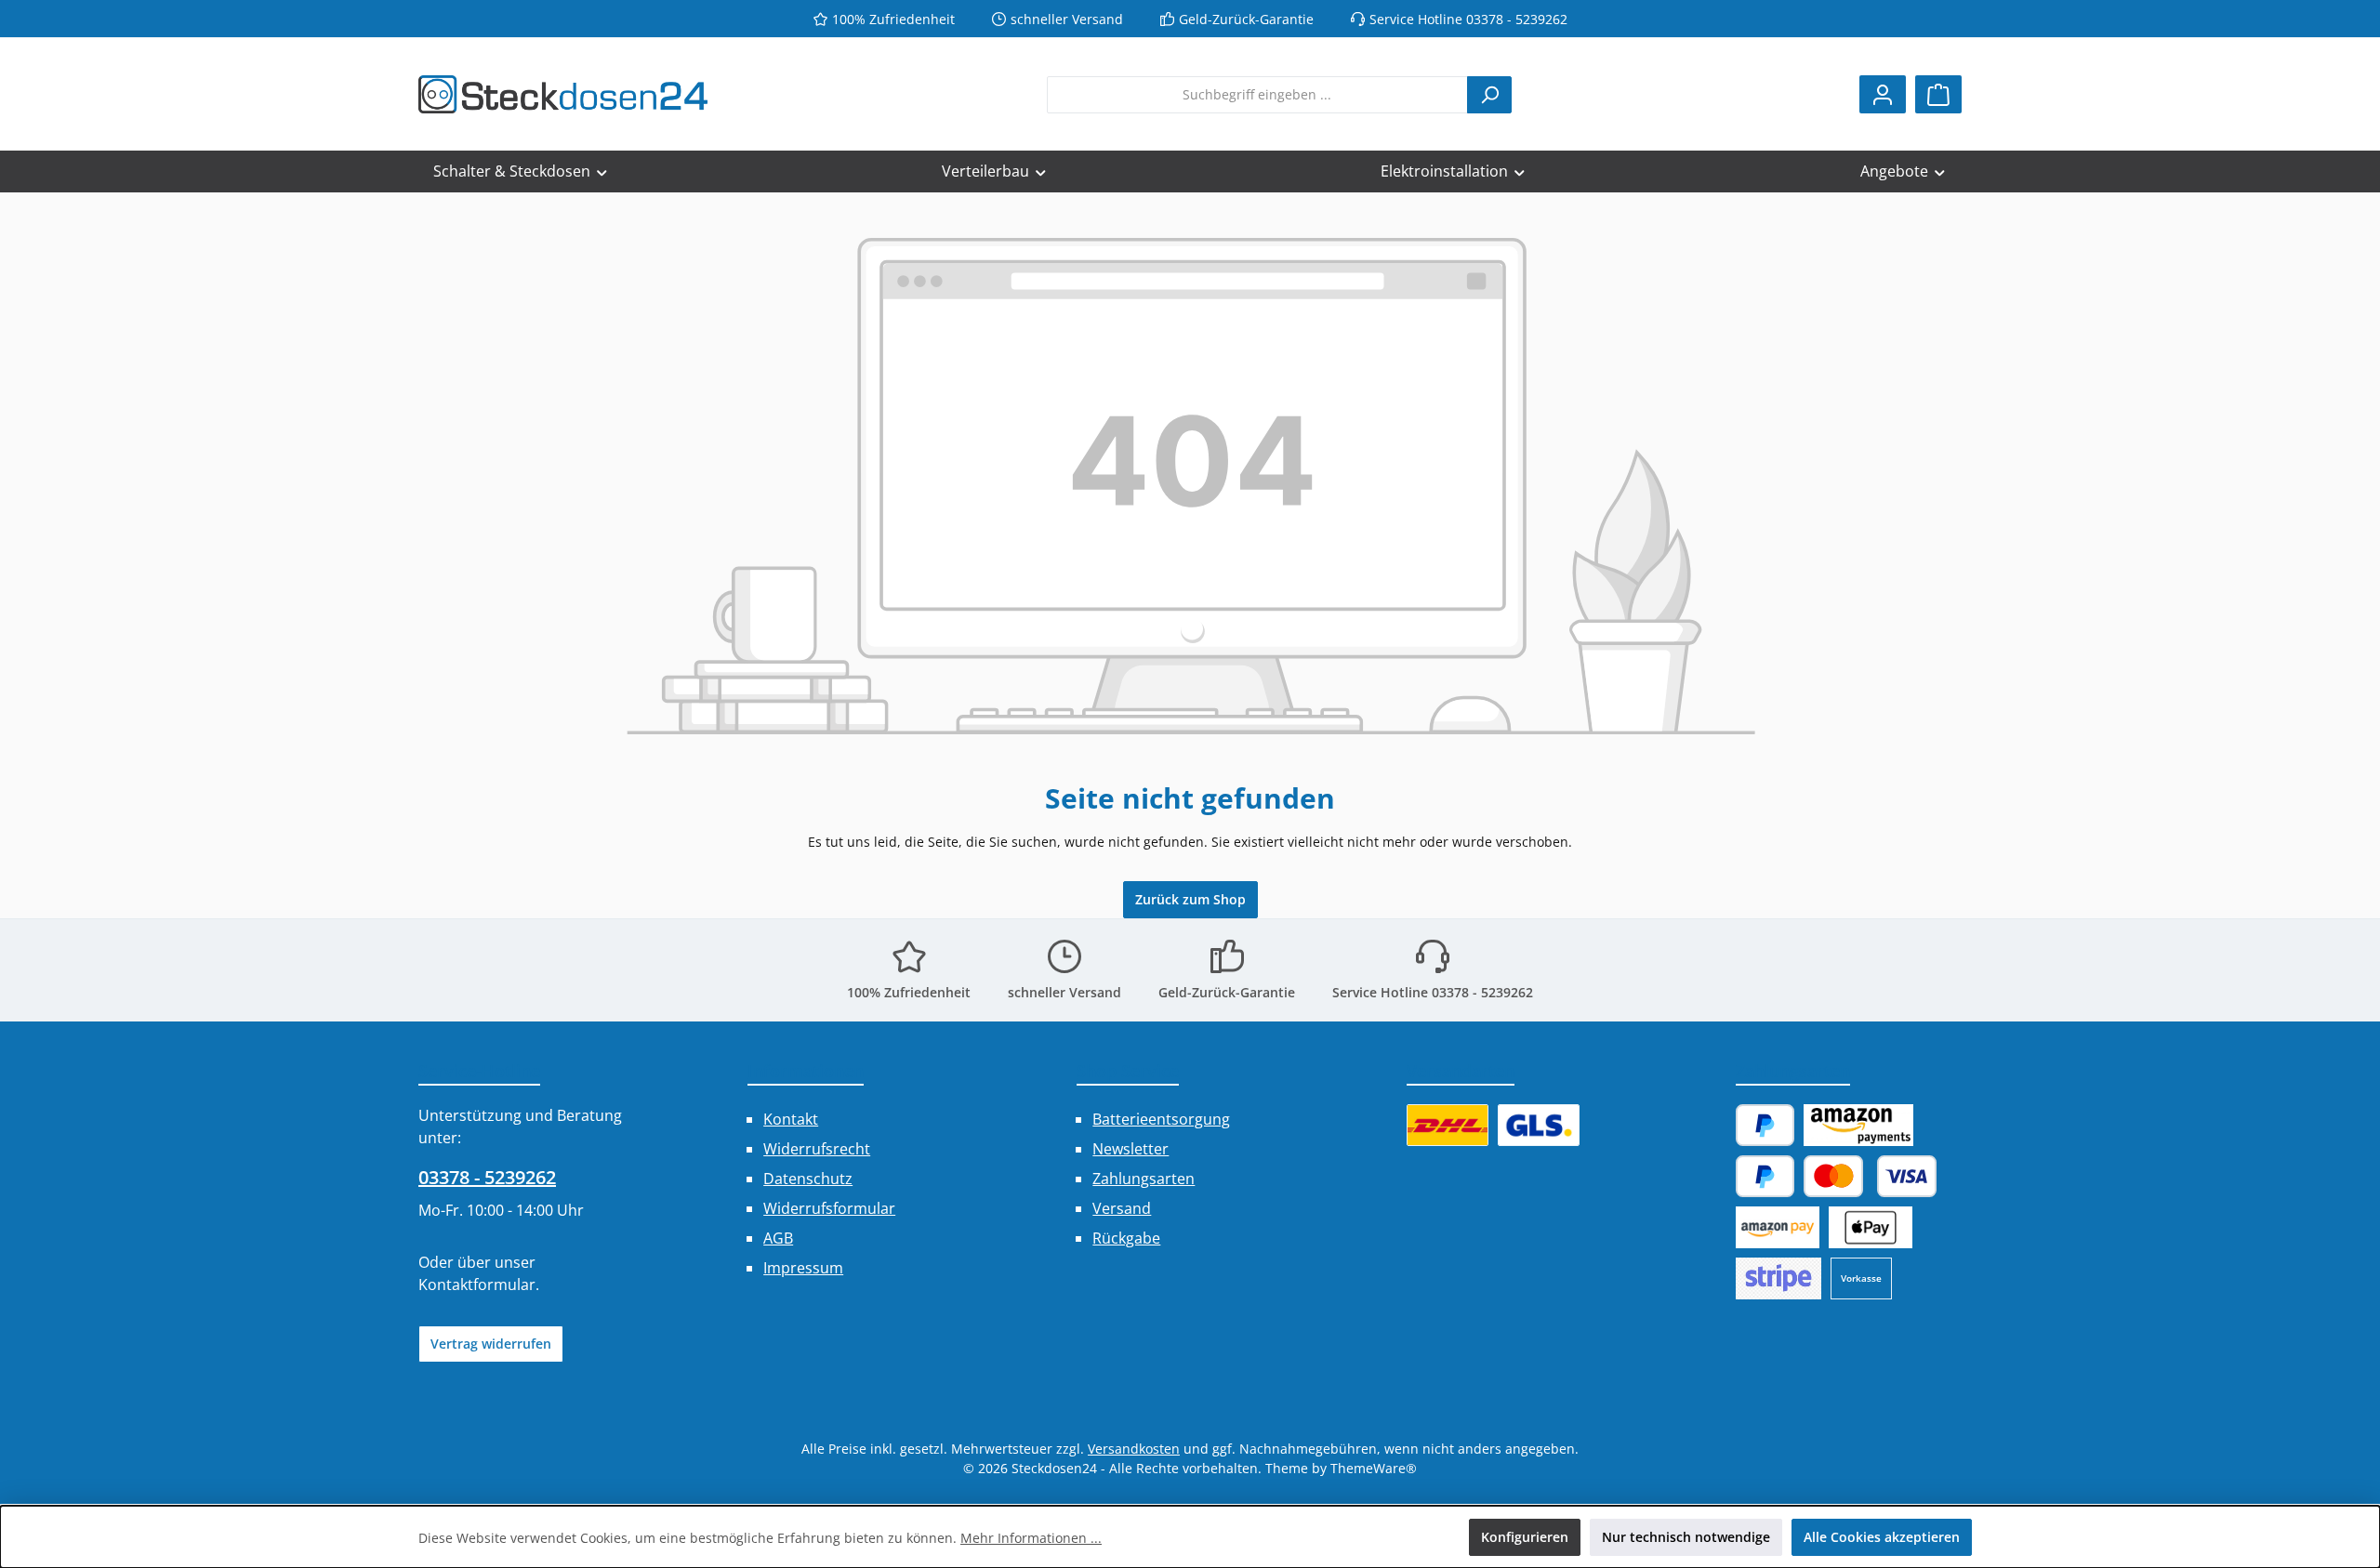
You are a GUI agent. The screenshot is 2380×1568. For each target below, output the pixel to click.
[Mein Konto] (1883, 94)
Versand (1122, 1208)
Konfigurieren (1525, 1537)
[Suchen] (1489, 95)
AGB (778, 1238)
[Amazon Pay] (1858, 1125)
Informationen (806, 1071)
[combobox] (1257, 95)
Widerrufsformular (829, 1208)
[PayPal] (1765, 1125)
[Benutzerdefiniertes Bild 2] (1539, 1125)
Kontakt (791, 1119)
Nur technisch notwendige (1686, 1537)
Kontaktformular (477, 1285)
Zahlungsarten (1144, 1179)
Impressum (803, 1268)
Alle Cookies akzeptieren (1882, 1537)
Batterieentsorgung (1161, 1119)
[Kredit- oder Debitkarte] (1870, 1176)
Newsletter (1130, 1149)
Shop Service (1128, 1071)
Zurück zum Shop (1190, 899)
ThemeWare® (1374, 1468)
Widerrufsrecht (817, 1149)
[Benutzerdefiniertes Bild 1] (1448, 1125)
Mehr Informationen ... (1031, 1538)
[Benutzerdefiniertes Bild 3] (1778, 1278)
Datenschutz (808, 1179)
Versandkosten (1134, 1449)
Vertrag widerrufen (491, 1344)
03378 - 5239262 (487, 1177)
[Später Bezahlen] (1765, 1176)
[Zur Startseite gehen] (563, 94)
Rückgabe (1126, 1238)
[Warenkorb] (1938, 94)
